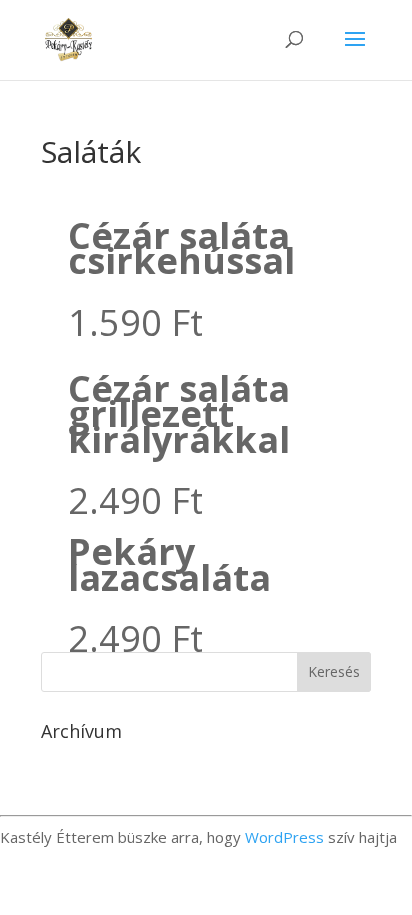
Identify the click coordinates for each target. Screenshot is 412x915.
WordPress (284, 837)
